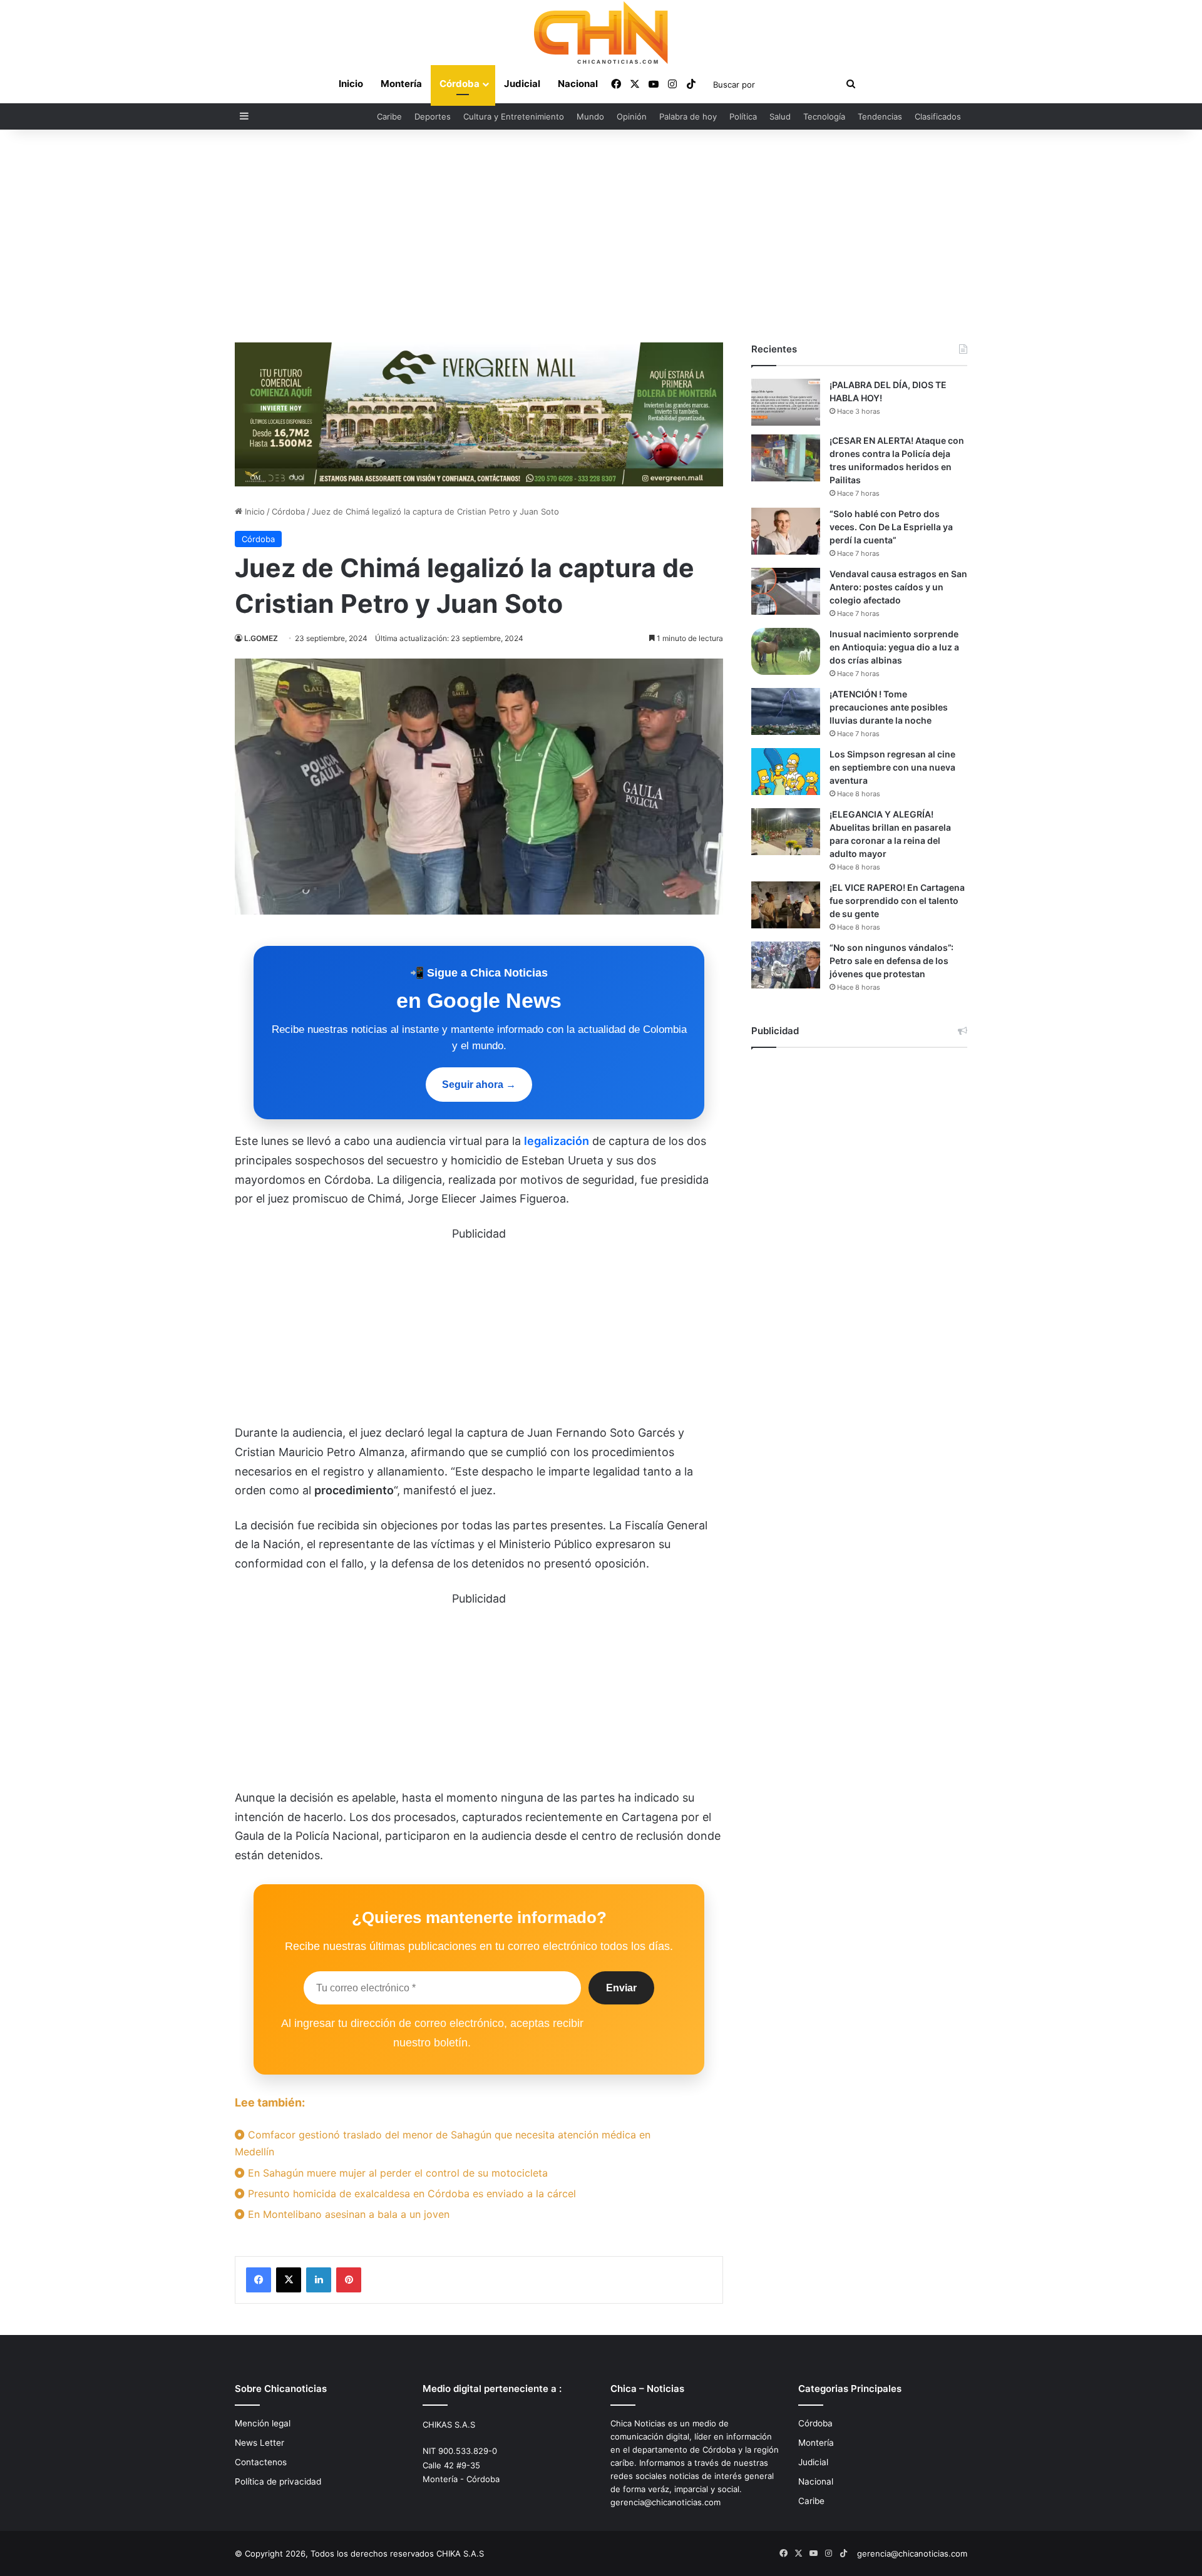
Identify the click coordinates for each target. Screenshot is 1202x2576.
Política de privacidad (278, 2481)
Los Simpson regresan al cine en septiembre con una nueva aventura (892, 767)
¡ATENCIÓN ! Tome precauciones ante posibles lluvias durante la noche (889, 707)
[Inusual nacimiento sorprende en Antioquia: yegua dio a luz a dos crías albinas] (786, 651)
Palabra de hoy (688, 116)
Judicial (522, 84)
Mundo (590, 116)
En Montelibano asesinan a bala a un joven (347, 2214)
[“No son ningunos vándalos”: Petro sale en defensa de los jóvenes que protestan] (786, 965)
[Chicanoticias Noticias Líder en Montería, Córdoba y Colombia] (601, 33)
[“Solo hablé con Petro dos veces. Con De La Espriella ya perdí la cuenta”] (786, 531)
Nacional (578, 84)
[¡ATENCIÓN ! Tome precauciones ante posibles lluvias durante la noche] (786, 711)
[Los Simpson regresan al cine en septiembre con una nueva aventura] (786, 772)
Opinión (632, 116)
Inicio (351, 84)
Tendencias (880, 116)
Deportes (433, 116)
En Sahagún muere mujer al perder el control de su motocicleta (396, 2173)
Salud (780, 116)
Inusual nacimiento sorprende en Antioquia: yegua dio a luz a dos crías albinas (894, 647)
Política (743, 116)
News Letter (259, 2443)
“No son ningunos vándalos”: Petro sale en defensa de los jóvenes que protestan (891, 961)
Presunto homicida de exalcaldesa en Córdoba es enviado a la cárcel (410, 2194)
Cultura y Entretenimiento (514, 116)
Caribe (389, 116)
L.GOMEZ (261, 638)
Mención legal (263, 2423)
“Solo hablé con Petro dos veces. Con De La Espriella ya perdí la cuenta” (891, 527)
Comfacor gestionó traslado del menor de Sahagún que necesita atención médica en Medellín (443, 2143)
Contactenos (261, 2462)
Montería (401, 84)
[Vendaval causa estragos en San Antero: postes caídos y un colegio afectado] (786, 591)
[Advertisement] (601, 236)
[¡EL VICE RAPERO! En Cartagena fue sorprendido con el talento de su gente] (786, 905)
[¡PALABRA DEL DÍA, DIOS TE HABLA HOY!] (786, 402)
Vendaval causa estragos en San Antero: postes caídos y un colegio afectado (898, 587)
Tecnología (824, 116)
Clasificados (938, 116)
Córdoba (460, 84)
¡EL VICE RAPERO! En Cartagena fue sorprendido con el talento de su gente (897, 901)
